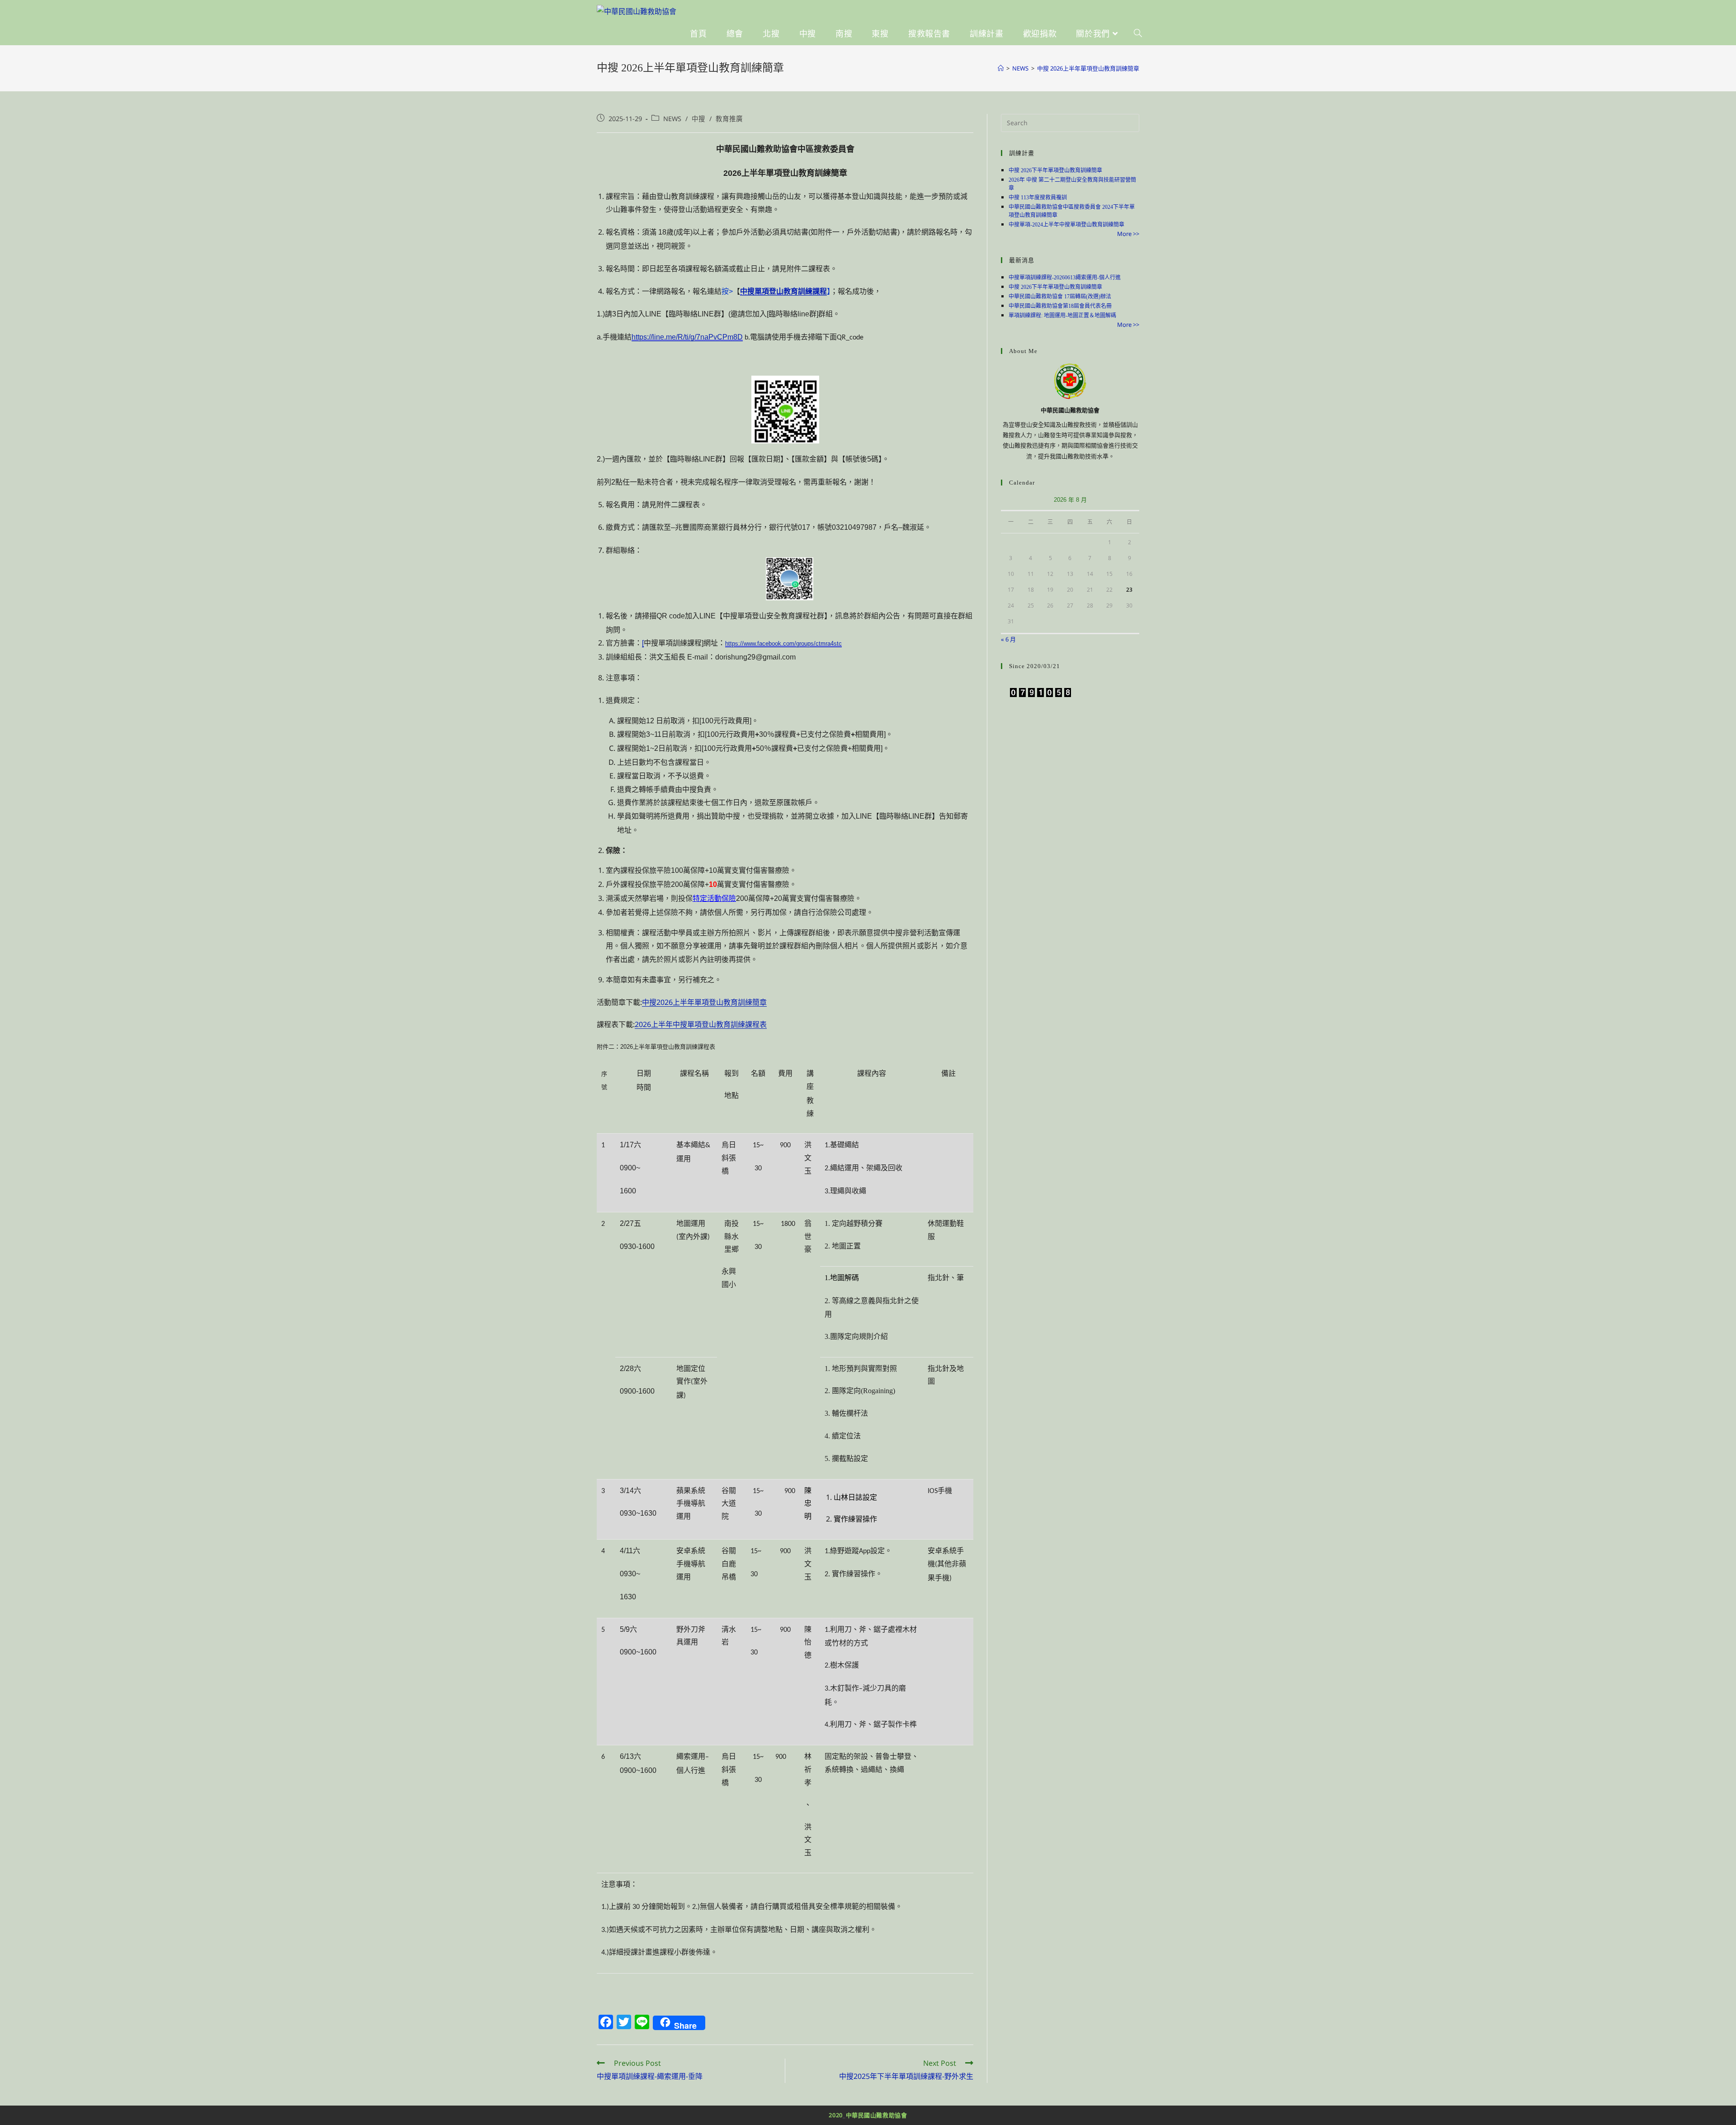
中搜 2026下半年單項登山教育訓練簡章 (1055, 170)
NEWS (672, 118)
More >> (1128, 234)
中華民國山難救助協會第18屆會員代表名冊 (1060, 306)
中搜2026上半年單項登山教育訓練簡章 (704, 1002)
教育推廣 (729, 118)
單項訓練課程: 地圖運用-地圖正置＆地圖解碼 (1062, 316)
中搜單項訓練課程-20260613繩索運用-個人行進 (1065, 278)
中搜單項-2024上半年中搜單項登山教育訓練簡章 (1066, 225)
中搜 (698, 118)
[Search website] (1138, 34)
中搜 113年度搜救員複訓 (1038, 198)
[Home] (1001, 68)
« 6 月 (1008, 639)
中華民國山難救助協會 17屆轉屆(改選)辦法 (1060, 297)
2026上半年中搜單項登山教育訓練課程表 (701, 1024)
